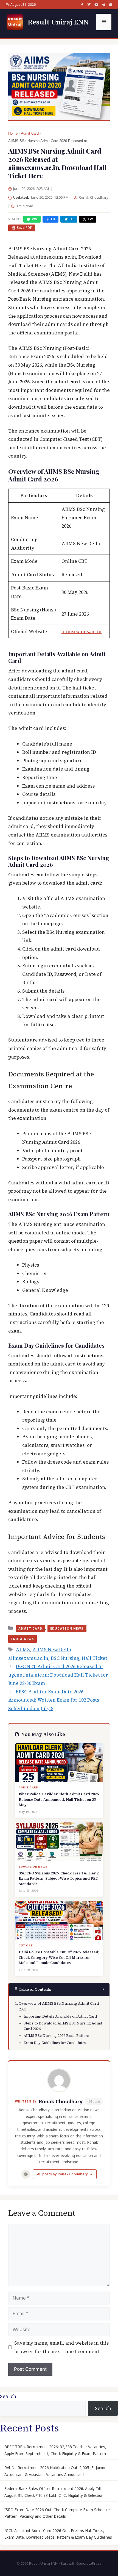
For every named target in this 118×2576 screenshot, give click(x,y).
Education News (67, 1628)
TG (71, 219)
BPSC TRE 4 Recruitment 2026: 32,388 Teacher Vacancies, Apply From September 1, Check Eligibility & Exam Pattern (55, 2450)
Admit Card (30, 134)
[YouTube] (96, 5)
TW (90, 219)
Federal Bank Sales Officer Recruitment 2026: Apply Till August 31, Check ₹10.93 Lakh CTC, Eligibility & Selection (54, 2492)
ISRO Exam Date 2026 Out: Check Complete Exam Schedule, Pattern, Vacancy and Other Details (58, 2513)
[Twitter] (89, 5)
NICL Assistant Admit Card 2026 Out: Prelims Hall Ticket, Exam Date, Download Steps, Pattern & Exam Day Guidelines (58, 2534)
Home (13, 134)
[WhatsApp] (111, 5)
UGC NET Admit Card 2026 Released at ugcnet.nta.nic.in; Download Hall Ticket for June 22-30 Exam (58, 1675)
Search (8, 2396)
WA (34, 219)
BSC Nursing (65, 1658)
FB (53, 219)
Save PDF (24, 228)
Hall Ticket (95, 1658)
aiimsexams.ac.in (82, 631)
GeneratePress (89, 2563)
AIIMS (23, 1650)
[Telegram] (103, 5)
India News (23, 1639)
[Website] (26, 2174)
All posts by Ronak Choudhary (62, 2174)
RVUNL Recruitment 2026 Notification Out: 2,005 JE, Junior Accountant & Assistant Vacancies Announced (55, 2471)
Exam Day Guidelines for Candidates (55, 2043)
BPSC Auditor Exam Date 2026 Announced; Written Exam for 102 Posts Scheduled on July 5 (54, 1700)
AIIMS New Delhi (52, 1650)
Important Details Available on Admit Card (60, 2016)
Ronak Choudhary (61, 2101)
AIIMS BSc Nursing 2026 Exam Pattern (56, 2036)
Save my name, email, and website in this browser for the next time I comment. (61, 2347)
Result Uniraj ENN (58, 22)
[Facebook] (82, 5)
